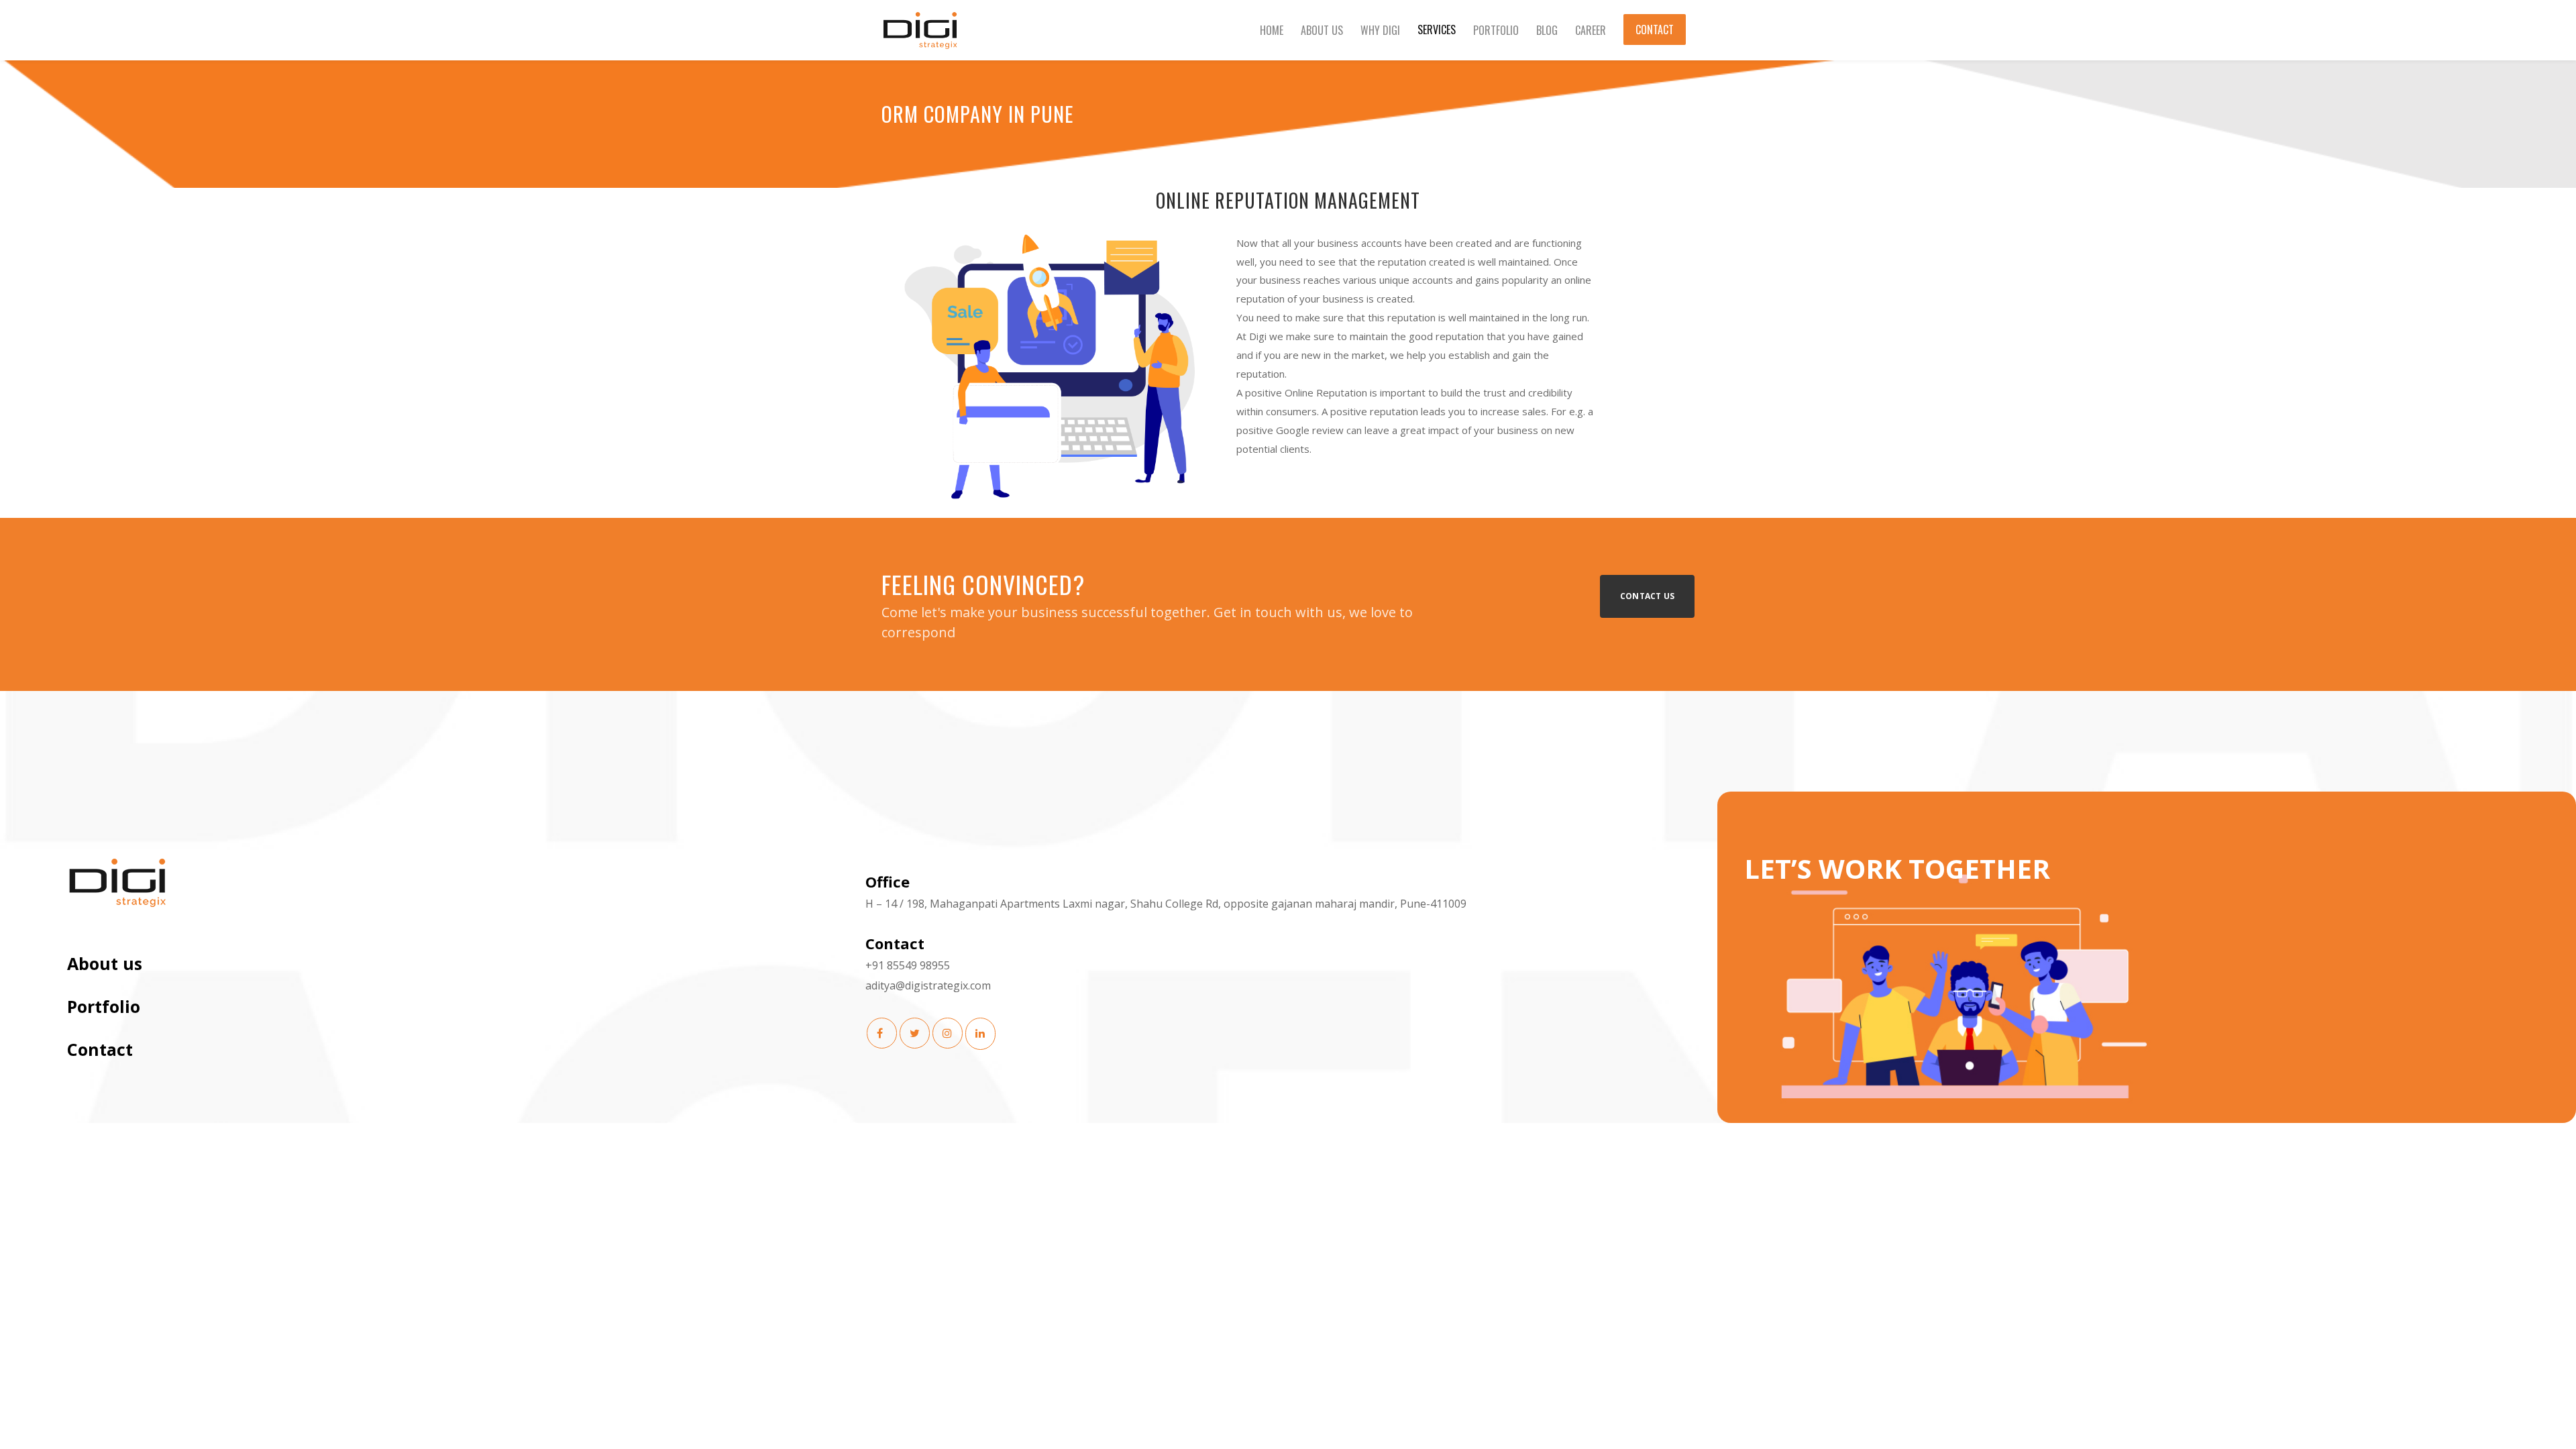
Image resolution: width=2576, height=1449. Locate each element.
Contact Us (1647, 596)
